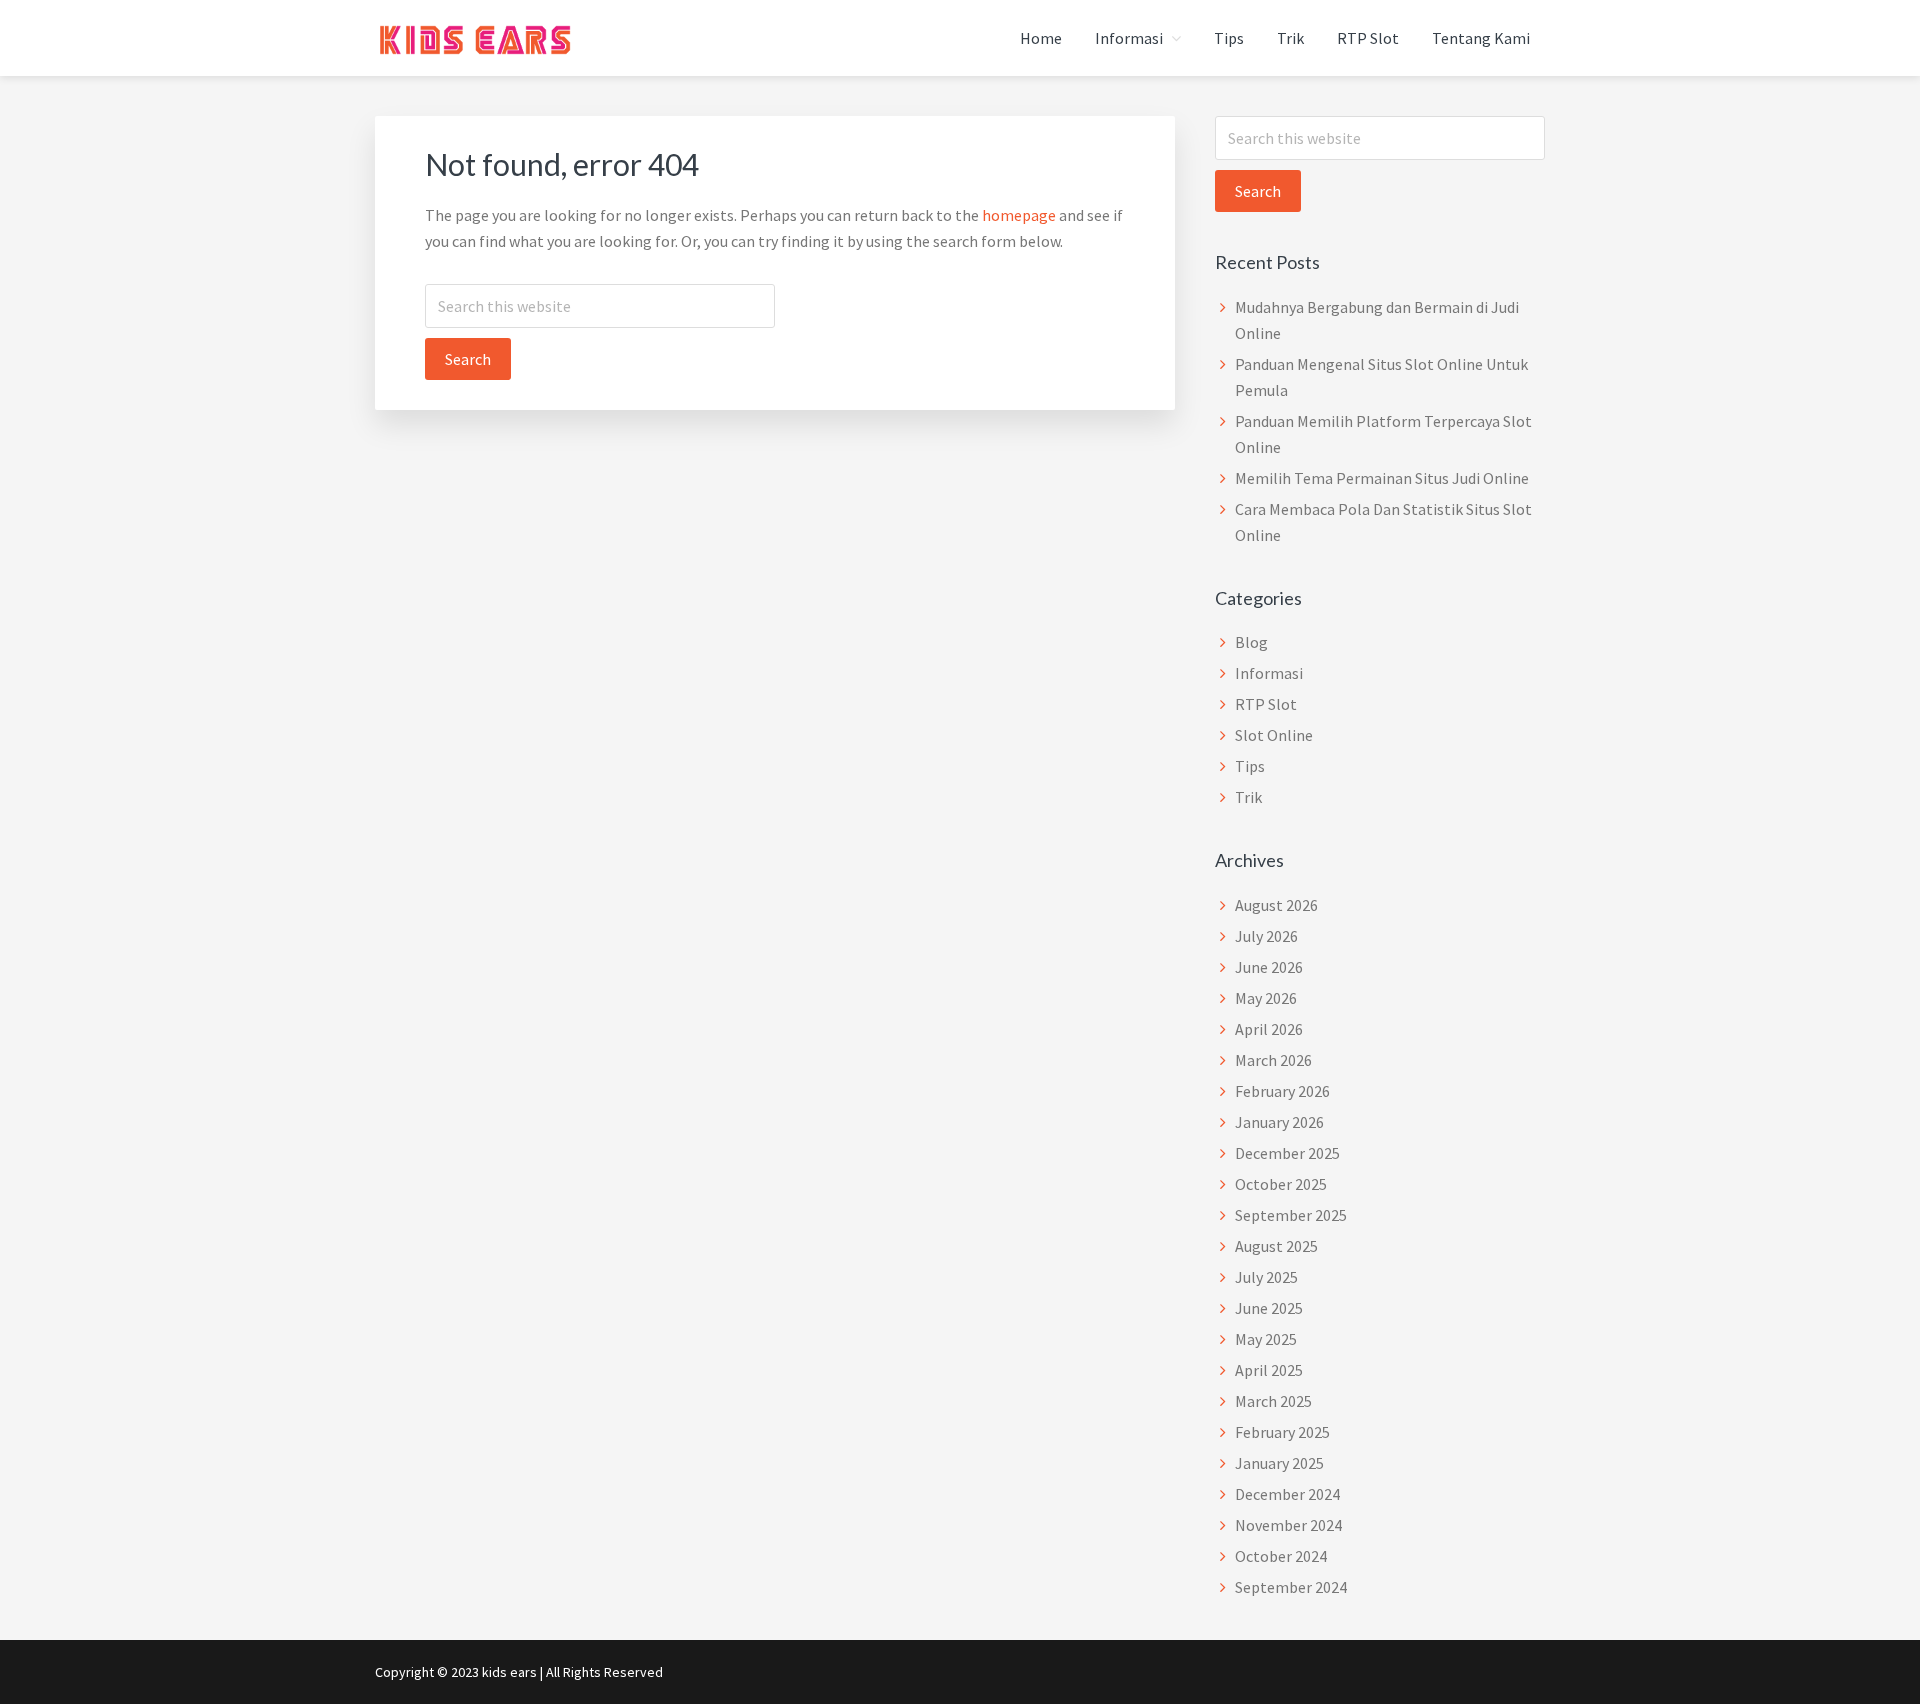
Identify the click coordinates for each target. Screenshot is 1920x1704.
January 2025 (1279, 1463)
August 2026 (1276, 905)
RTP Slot (1266, 704)
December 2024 (1287, 1494)
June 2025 (1269, 1308)
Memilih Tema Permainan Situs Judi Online (1382, 478)
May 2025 (1266, 1339)
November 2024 (1288, 1525)
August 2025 (1276, 1246)
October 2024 (1281, 1556)
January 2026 (1279, 1122)
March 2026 (1273, 1060)
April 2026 (1269, 1029)
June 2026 (1269, 967)
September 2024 (1291, 1587)
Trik (1248, 797)
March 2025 (1273, 1401)
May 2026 (1266, 998)
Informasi (1269, 673)
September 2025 (1291, 1215)
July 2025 (1266, 1277)
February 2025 (1282, 1432)
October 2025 (1281, 1184)
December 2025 (1287, 1153)
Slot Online (1274, 735)
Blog (1251, 642)
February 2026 (1282, 1091)
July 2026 (1266, 936)
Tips (1250, 766)
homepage (1019, 215)
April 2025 (1269, 1370)
